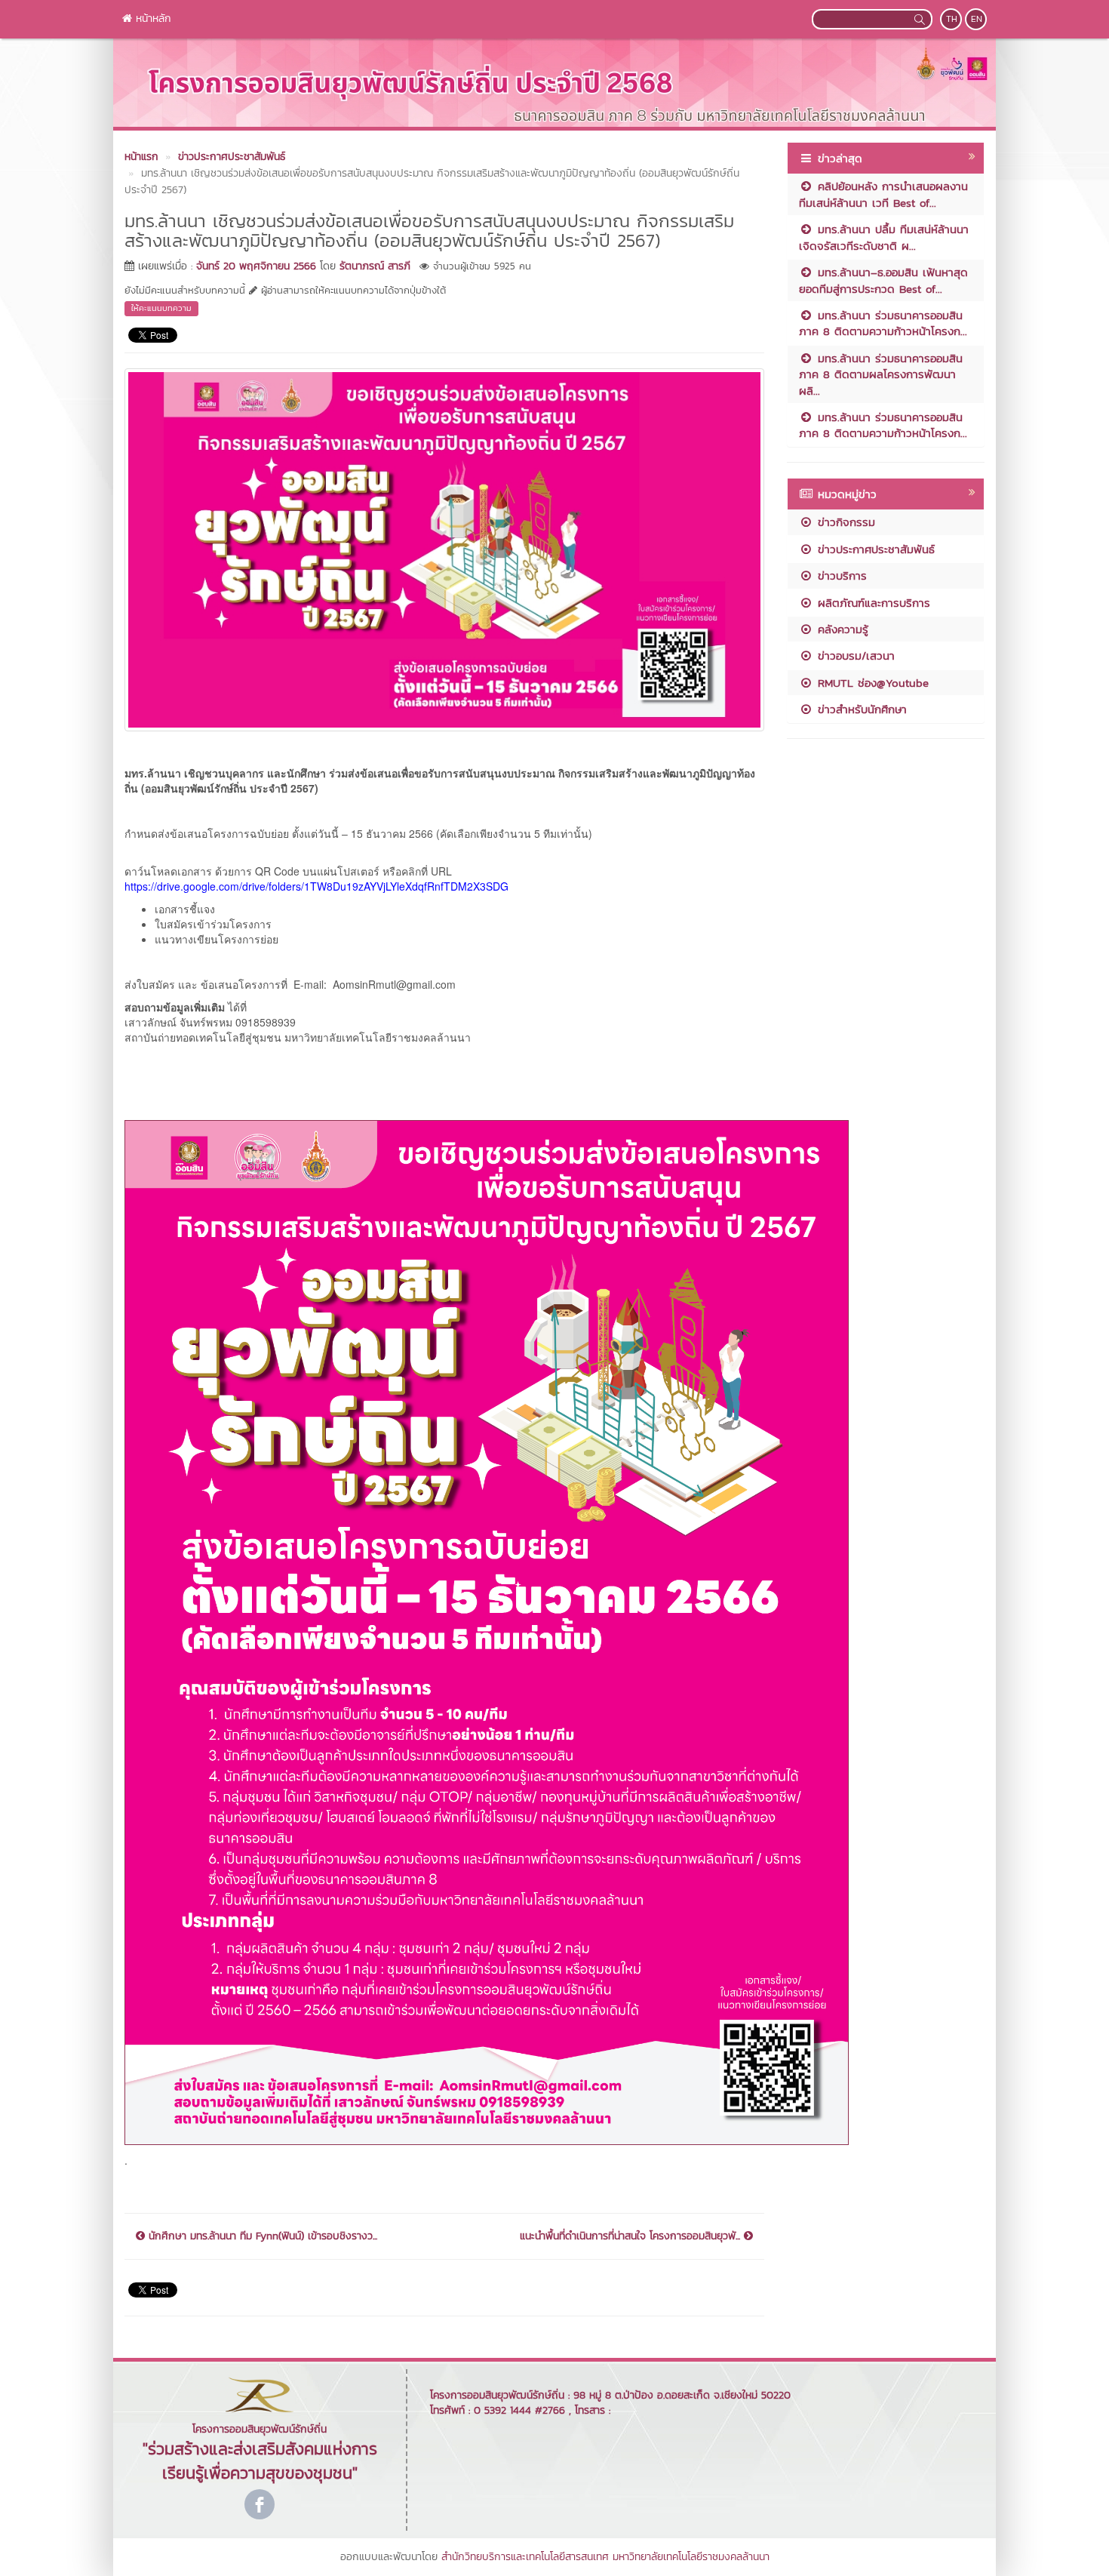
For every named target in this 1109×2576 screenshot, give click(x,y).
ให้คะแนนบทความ (161, 308)
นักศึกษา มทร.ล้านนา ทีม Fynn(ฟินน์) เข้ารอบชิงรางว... (261, 2236)
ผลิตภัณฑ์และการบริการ (872, 603)
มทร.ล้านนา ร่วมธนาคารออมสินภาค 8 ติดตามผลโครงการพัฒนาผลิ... (881, 374)
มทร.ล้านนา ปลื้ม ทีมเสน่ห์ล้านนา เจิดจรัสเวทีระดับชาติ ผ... (884, 237)
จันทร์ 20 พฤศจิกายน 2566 (256, 266)
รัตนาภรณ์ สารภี (375, 266)
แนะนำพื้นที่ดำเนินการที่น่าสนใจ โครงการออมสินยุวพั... (632, 2236)
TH (952, 19)
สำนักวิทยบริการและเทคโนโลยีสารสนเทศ (525, 2557)
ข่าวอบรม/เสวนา (854, 656)
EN (977, 19)
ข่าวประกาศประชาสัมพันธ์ (874, 549)
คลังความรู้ (841, 629)
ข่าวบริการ (840, 576)
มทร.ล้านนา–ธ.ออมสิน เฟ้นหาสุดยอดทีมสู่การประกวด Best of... (883, 280)
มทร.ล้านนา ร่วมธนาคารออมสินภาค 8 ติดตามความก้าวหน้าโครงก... (883, 323)
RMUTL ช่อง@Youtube (871, 683)
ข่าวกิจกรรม (844, 522)
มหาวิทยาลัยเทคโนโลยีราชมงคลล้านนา (691, 2557)
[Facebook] (260, 2504)
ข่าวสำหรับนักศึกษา (860, 709)
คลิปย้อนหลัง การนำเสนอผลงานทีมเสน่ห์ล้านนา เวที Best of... (883, 194)
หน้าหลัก (152, 18)
